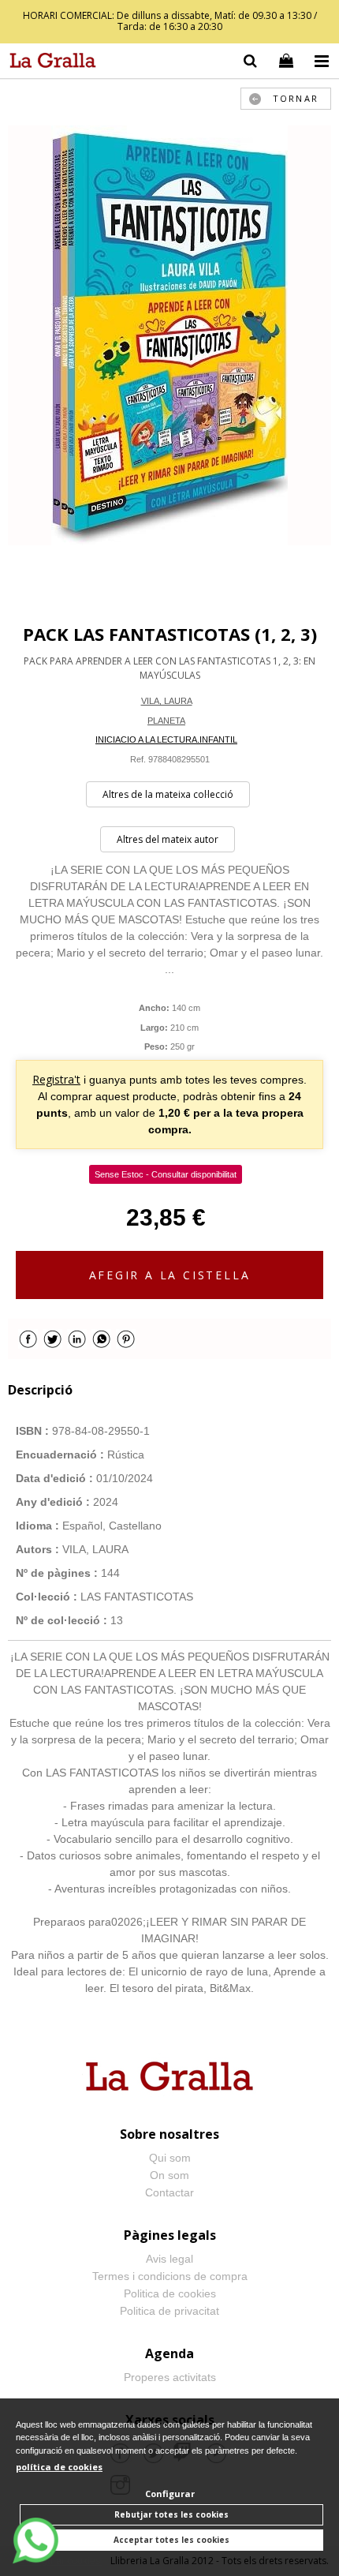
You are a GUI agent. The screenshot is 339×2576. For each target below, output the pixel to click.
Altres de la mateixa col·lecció (168, 794)
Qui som (170, 2158)
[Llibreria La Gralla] (49, 63)
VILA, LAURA (167, 701)
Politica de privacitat (169, 2311)
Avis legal (169, 2259)
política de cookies (59, 2467)
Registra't (56, 1079)
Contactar (169, 2192)
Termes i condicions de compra (170, 2276)
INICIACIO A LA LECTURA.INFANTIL (166, 739)
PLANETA (166, 721)
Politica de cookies (170, 2293)
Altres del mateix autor (168, 839)
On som (169, 2175)
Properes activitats (170, 2377)
